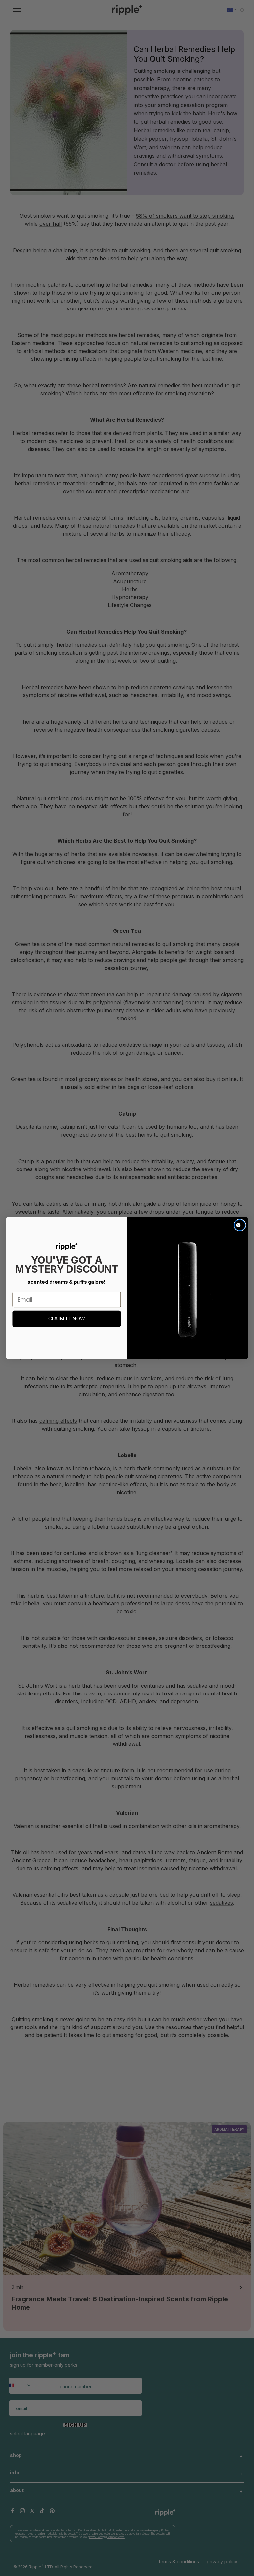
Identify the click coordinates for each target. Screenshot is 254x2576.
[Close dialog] (240, 1225)
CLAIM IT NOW (67, 1319)
